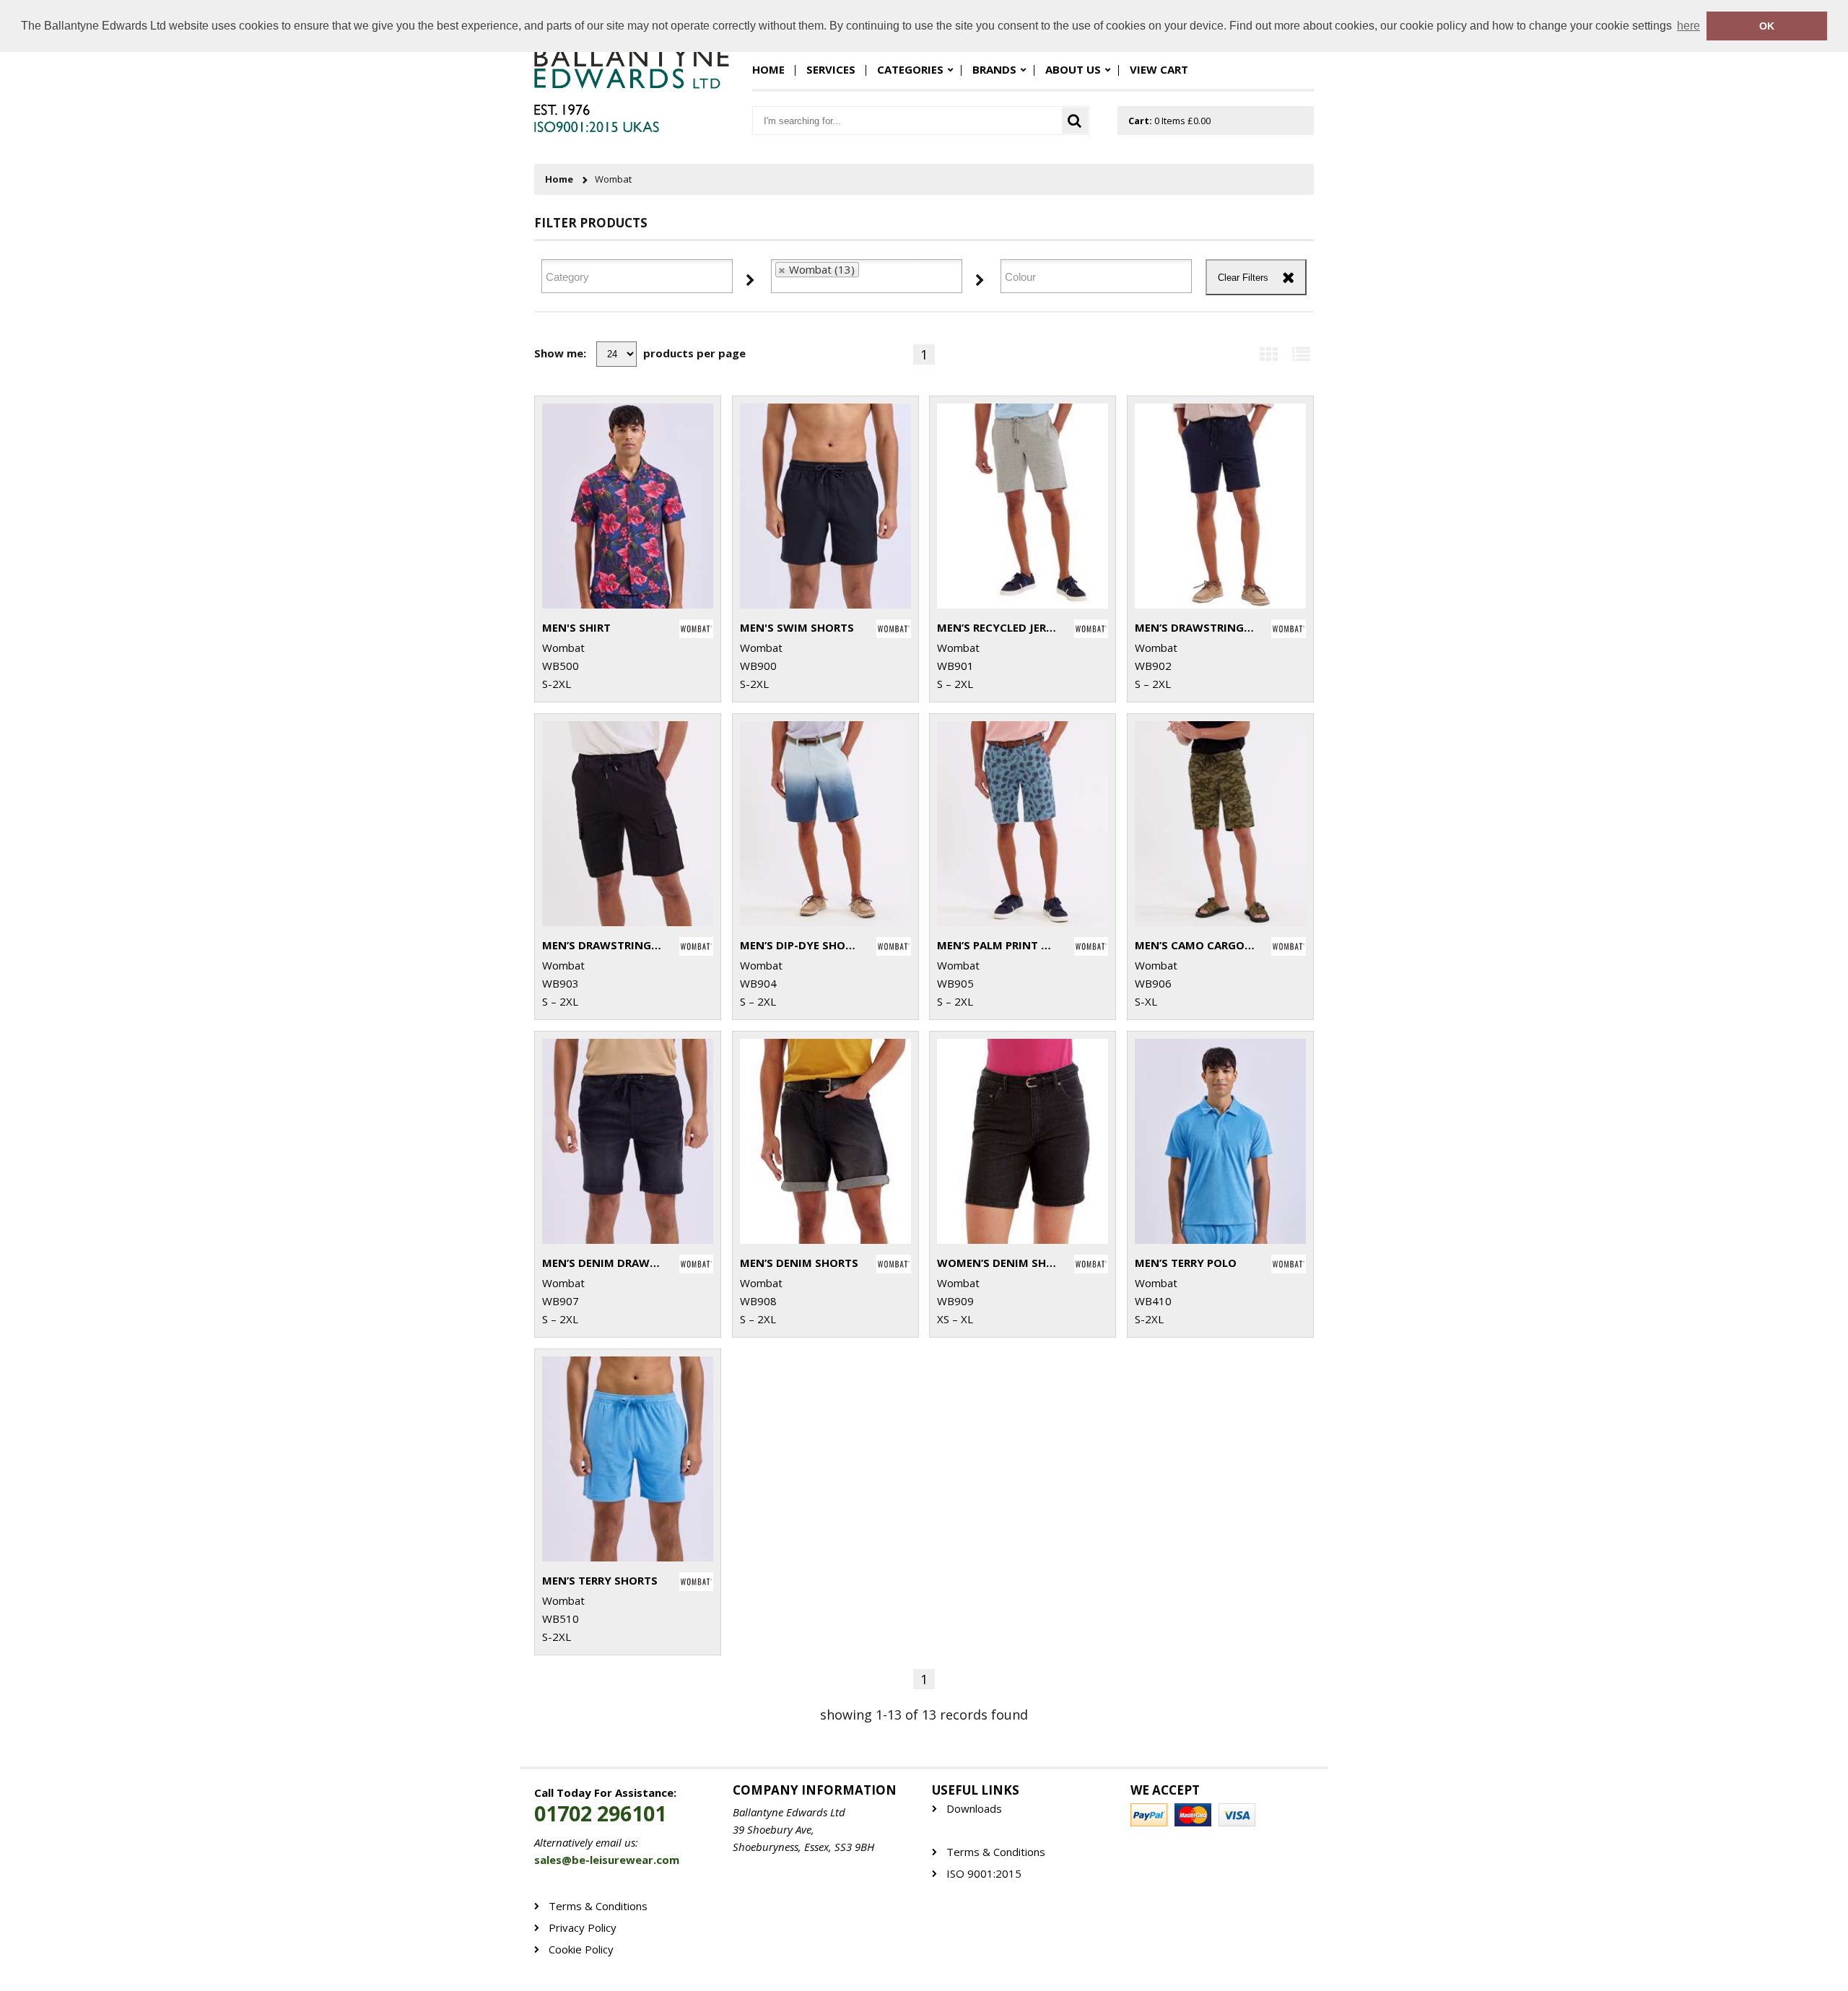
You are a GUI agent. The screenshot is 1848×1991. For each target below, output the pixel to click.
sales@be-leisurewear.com (607, 1860)
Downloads (974, 1809)
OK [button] (1767, 26)
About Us (1073, 69)
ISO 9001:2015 (984, 1874)
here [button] (1688, 26)
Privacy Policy (583, 1928)
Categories (910, 69)
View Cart (1159, 69)
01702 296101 (600, 1814)
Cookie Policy (581, 1949)
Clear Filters (1243, 278)
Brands (994, 69)
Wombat (613, 179)
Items (1169, 121)
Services (831, 69)
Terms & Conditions (996, 1852)
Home (768, 69)
